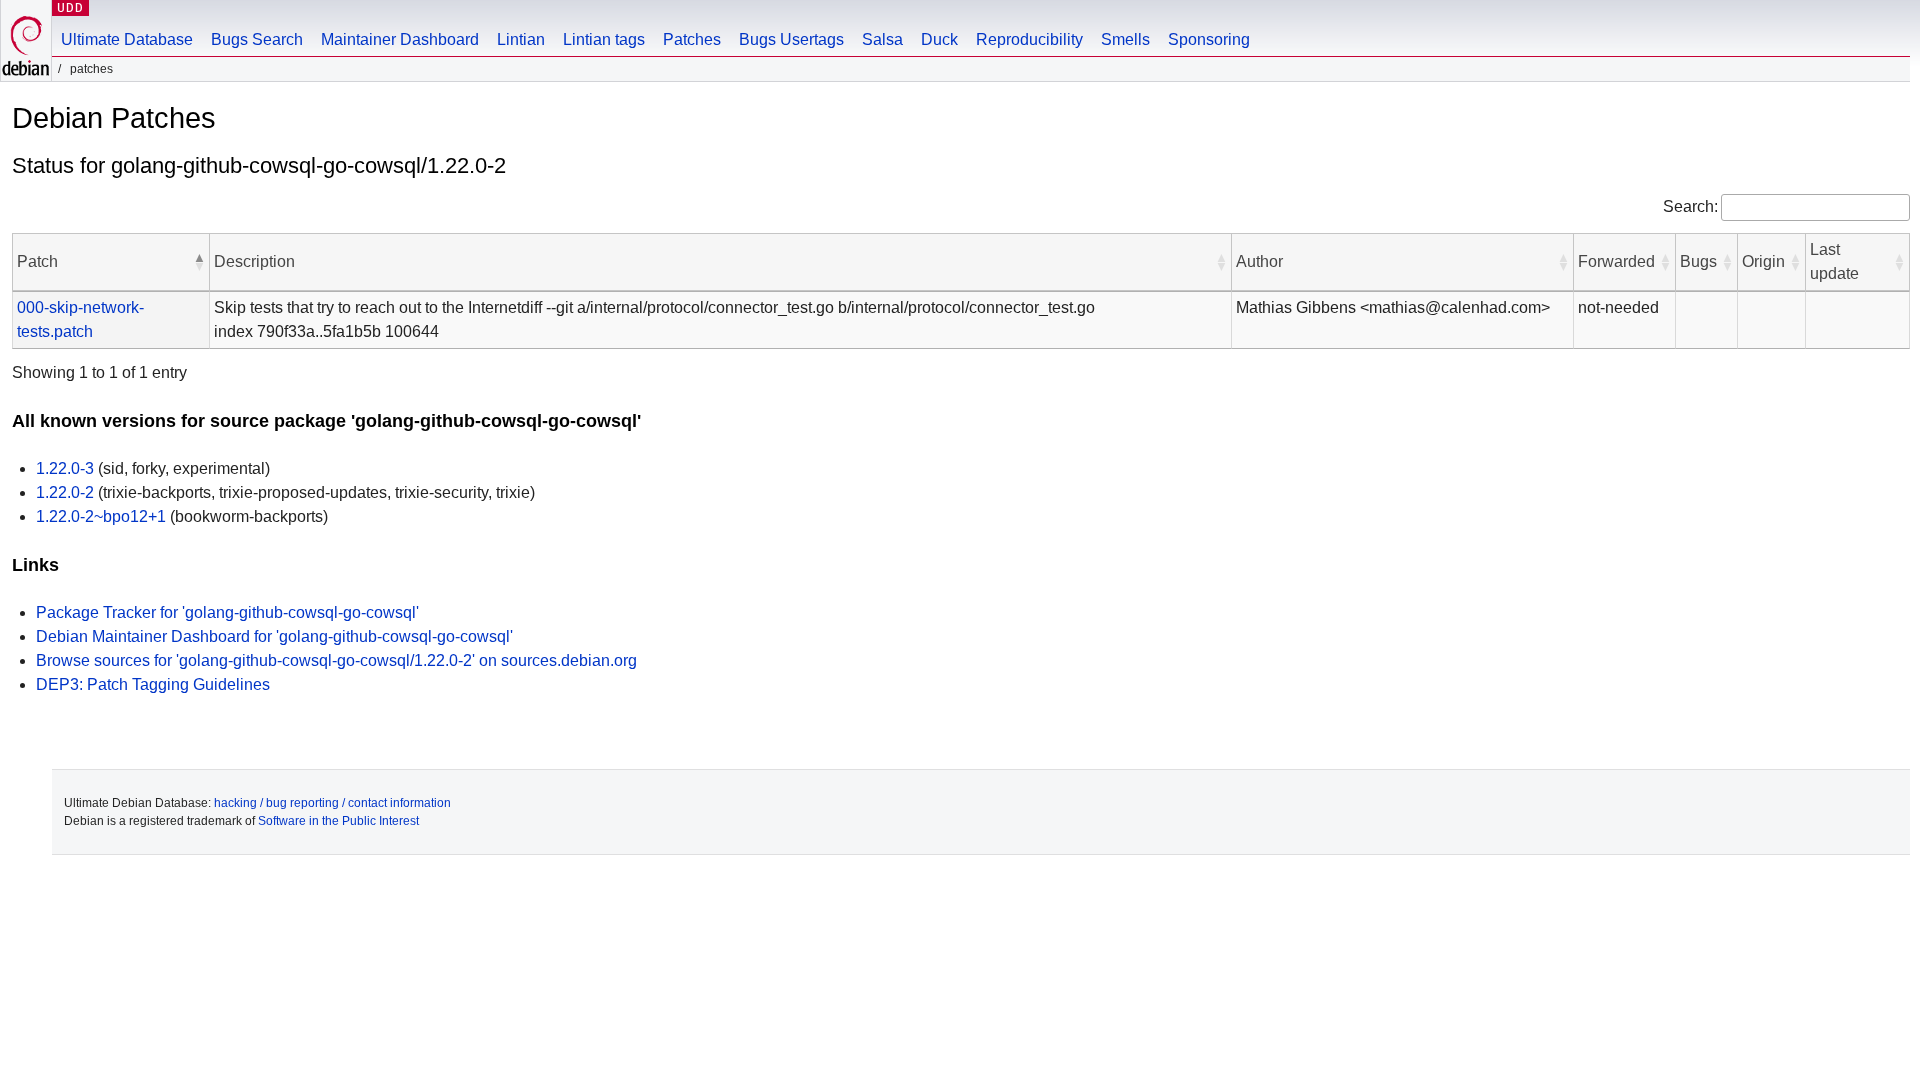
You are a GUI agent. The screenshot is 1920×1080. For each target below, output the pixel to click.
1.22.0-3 (65, 468)
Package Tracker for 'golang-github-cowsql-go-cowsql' (227, 612)
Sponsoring (1209, 39)
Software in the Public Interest (338, 821)
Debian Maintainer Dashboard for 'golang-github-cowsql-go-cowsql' (274, 636)
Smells (1125, 39)
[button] (199, 262)
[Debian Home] (26, 40)
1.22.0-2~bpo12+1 (101, 516)
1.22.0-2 (65, 492)
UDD (70, 7)
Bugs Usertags (791, 39)
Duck (939, 39)
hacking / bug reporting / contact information (332, 803)
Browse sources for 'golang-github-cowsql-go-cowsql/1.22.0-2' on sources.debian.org (336, 660)
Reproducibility (1029, 39)
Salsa (882, 39)
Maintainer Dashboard (400, 39)
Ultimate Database (127, 39)
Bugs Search (257, 39)
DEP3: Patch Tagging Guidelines (153, 684)
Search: (1690, 206)
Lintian (521, 39)
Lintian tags (604, 39)
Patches (692, 39)
